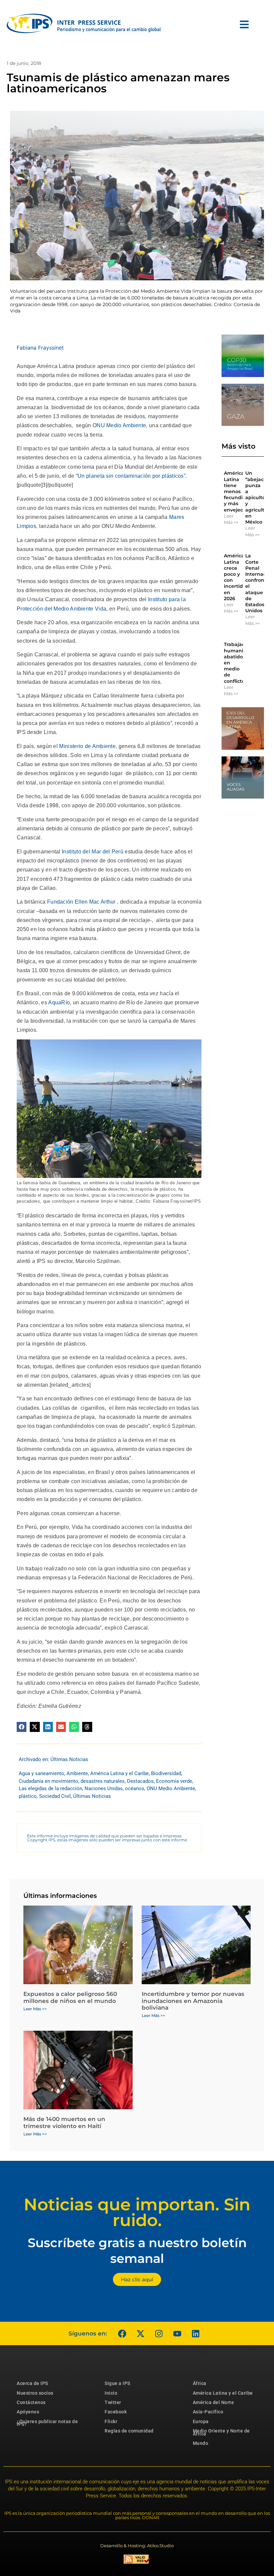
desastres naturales (103, 1781)
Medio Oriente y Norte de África (221, 2432)
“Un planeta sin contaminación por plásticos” (131, 476)
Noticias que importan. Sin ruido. (137, 2212)
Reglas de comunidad (129, 2431)
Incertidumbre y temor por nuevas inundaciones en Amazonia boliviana (193, 2001)
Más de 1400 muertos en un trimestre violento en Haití (64, 2122)
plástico (28, 1796)
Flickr (111, 2421)
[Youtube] (177, 2333)
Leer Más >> (231, 519)
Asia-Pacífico (208, 2412)
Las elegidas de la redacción (50, 1788)
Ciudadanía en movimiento (48, 1781)
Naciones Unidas (104, 1788)
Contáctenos (31, 2402)
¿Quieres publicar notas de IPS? (47, 2423)
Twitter (113, 2402)
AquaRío (59, 1002)
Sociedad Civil (55, 1796)
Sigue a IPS (117, 2383)
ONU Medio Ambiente (119, 425)
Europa (201, 2421)
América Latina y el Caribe (119, 1773)
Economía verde (174, 1781)
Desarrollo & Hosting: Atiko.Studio (137, 2546)
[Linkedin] (195, 2333)
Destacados (140, 1781)
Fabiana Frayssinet (40, 348)
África (200, 2383)
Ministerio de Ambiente (87, 746)
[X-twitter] (140, 2333)
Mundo (201, 2443)
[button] (22, 1727)
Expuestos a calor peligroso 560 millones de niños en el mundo (70, 1997)
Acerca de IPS (32, 2383)
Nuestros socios (35, 2393)
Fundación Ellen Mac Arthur (81, 902)
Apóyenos (28, 2412)
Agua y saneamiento (41, 1773)
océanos (135, 1788)
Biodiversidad (166, 1773)
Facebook (116, 2412)
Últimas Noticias (69, 1759)
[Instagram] (159, 2333)
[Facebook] (122, 2333)
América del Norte (214, 2402)
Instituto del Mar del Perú (93, 852)
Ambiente (77, 1773)
